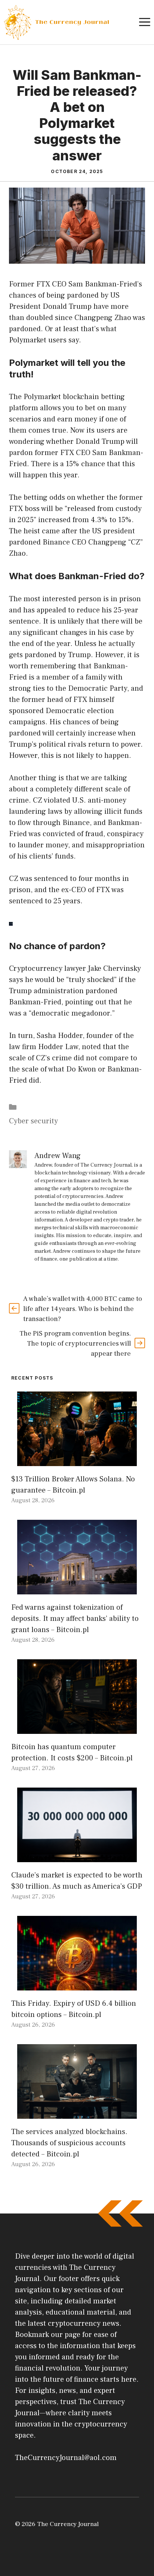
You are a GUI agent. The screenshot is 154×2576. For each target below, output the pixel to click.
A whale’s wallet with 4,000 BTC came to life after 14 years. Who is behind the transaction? (83, 1309)
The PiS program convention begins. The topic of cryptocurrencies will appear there (75, 1344)
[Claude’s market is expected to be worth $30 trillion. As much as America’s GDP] (77, 1857)
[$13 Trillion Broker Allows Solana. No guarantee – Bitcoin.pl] (77, 1460)
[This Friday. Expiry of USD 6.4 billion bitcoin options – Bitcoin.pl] (77, 1985)
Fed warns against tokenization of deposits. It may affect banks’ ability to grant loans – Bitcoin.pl (75, 1619)
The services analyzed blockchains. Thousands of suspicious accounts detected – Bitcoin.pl (69, 2143)
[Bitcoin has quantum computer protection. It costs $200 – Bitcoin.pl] (77, 1728)
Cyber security (33, 1121)
